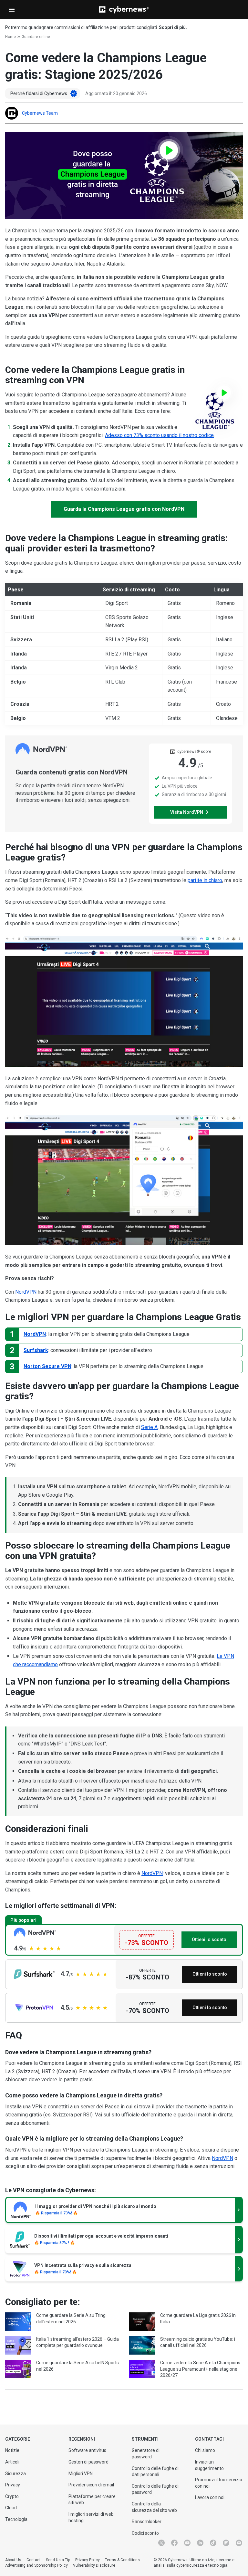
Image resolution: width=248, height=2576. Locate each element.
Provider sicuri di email (91, 2485)
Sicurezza (15, 2474)
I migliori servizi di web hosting (91, 2517)
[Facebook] (174, 2543)
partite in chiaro (205, 880)
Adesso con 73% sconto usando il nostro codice (159, 435)
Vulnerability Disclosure (94, 2565)
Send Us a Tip (58, 2560)
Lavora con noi (210, 2497)
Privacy (13, 2485)
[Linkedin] (200, 2543)
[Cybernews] (124, 10)
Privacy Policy (88, 2560)
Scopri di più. (173, 27)
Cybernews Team (40, 113)
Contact (34, 2560)
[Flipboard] (226, 2543)
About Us (13, 2560)
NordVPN (26, 1292)
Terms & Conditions (122, 2560)
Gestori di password (88, 2462)
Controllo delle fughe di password (155, 2489)
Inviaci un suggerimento (209, 2465)
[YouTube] (187, 2543)
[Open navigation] (12, 10)
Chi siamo (205, 2450)
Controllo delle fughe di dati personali (155, 2472)
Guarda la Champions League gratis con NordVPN (124, 509)
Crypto (12, 2496)
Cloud (11, 2508)
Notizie (12, 2450)
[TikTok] (213, 2543)
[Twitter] (161, 2543)
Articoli (12, 2462)
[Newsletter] (239, 2543)
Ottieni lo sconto (209, 1939)
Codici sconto (145, 2533)
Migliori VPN (81, 2474)
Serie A (149, 1427)
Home (10, 37)
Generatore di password (146, 2454)
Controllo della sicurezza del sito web (154, 2507)
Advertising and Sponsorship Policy (36, 2565)
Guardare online (36, 37)
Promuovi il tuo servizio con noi (219, 2483)
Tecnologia (16, 2519)
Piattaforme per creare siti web (92, 2500)
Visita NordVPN (187, 812)
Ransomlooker (147, 2522)
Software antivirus (87, 2450)
